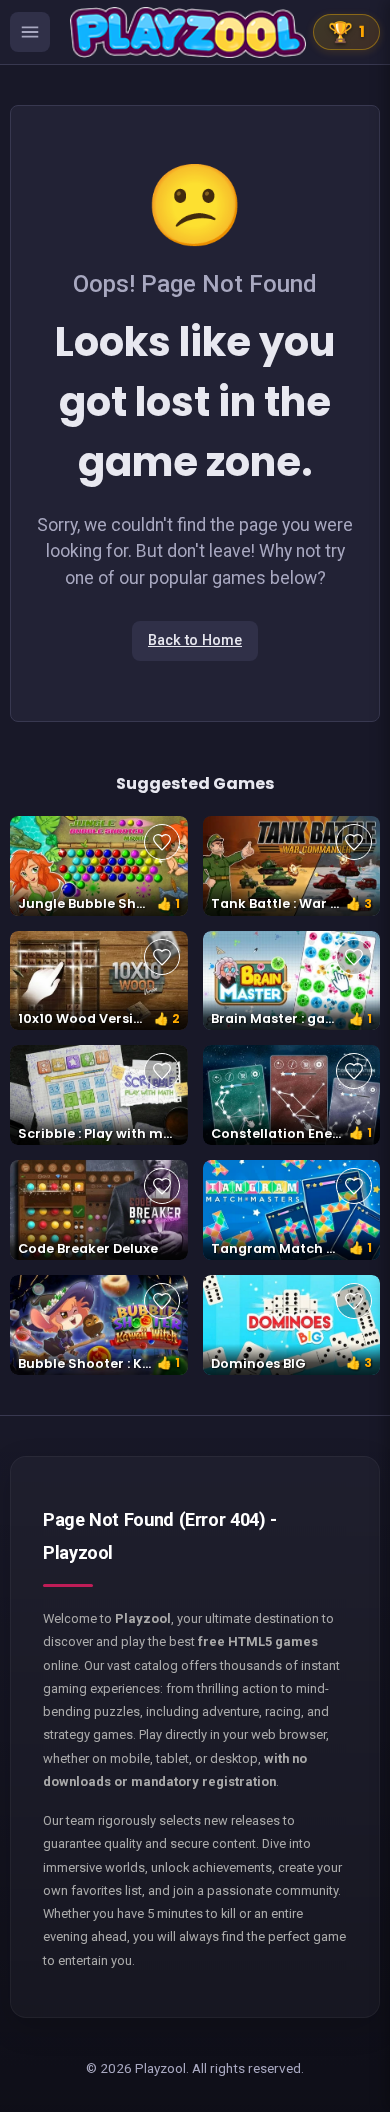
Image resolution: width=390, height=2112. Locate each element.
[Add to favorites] (162, 842)
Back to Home (195, 640)
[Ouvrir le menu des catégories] (30, 32)
